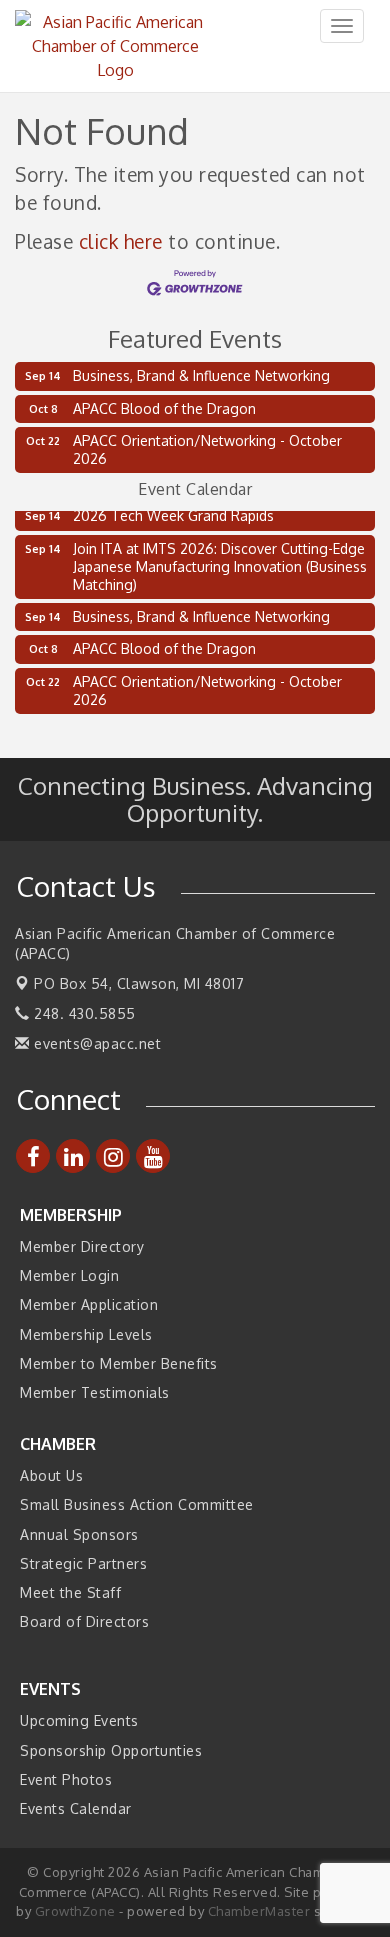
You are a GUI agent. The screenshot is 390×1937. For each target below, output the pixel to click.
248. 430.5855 (83, 1013)
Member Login (69, 1275)
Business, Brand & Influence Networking (201, 375)
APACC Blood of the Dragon (164, 408)
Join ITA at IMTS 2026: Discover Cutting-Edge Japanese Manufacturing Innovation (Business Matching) (220, 563)
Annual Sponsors (79, 1534)
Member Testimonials (95, 1392)
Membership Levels (86, 1334)
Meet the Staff (70, 1592)
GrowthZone (75, 1911)
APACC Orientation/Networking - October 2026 (207, 449)
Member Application (89, 1304)
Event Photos (66, 1779)
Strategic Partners (83, 1563)
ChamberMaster (259, 1911)
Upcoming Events (79, 1720)
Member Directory (82, 1246)
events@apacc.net (95, 1043)
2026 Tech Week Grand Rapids (173, 512)
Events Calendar (76, 1808)
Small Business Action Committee (137, 1504)
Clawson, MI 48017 (139, 983)
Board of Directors (84, 1621)
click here (121, 241)
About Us (51, 1475)
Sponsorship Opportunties (111, 1750)
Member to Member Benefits (119, 1363)
